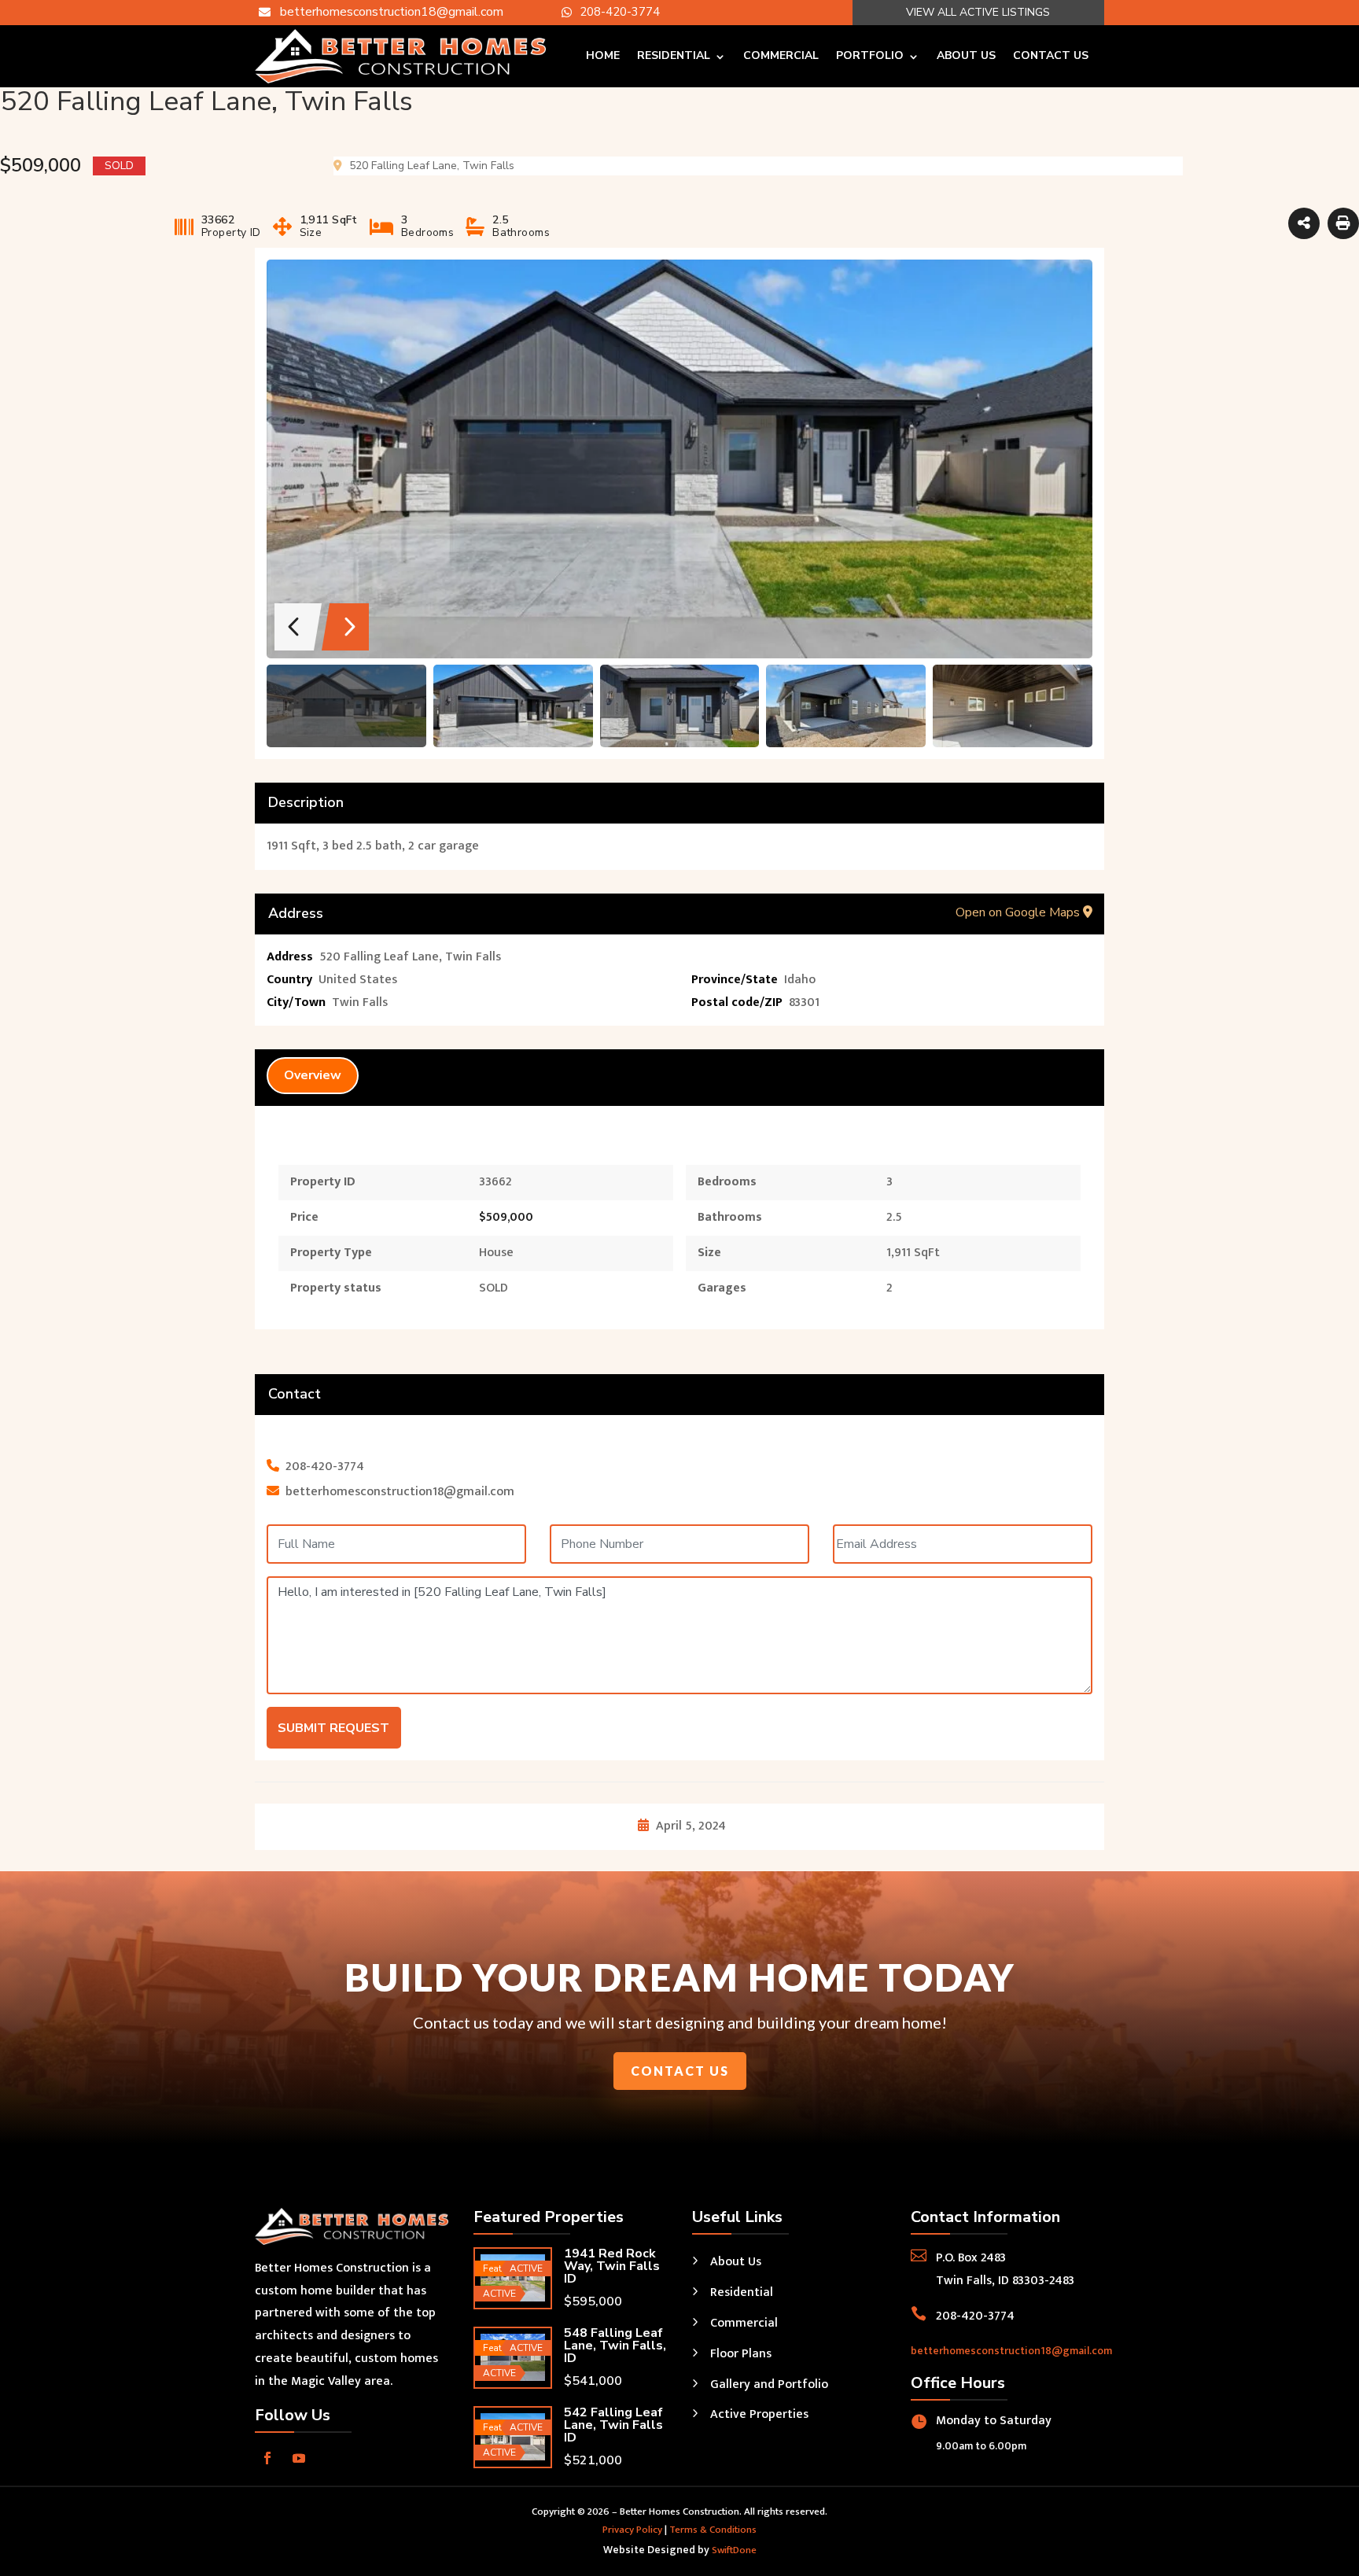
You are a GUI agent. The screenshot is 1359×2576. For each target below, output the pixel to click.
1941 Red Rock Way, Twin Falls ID (612, 2266)
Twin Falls (360, 1002)
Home (603, 55)
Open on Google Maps (1019, 912)
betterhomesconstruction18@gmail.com (1011, 2351)
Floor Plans (741, 2354)
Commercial (781, 55)
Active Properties (759, 2414)
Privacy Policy (632, 2530)
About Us (966, 55)
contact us (680, 2071)
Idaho (800, 980)
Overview (313, 1075)
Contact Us (1051, 55)
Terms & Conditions (713, 2530)
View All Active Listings (978, 12)
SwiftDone (734, 2550)
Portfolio (870, 55)
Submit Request (333, 1728)
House (496, 1253)
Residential (674, 55)
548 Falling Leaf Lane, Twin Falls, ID (615, 2346)
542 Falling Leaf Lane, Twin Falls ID (613, 2425)
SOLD (494, 1288)
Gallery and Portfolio (769, 2384)
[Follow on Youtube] (299, 2458)
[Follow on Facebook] (267, 2458)
